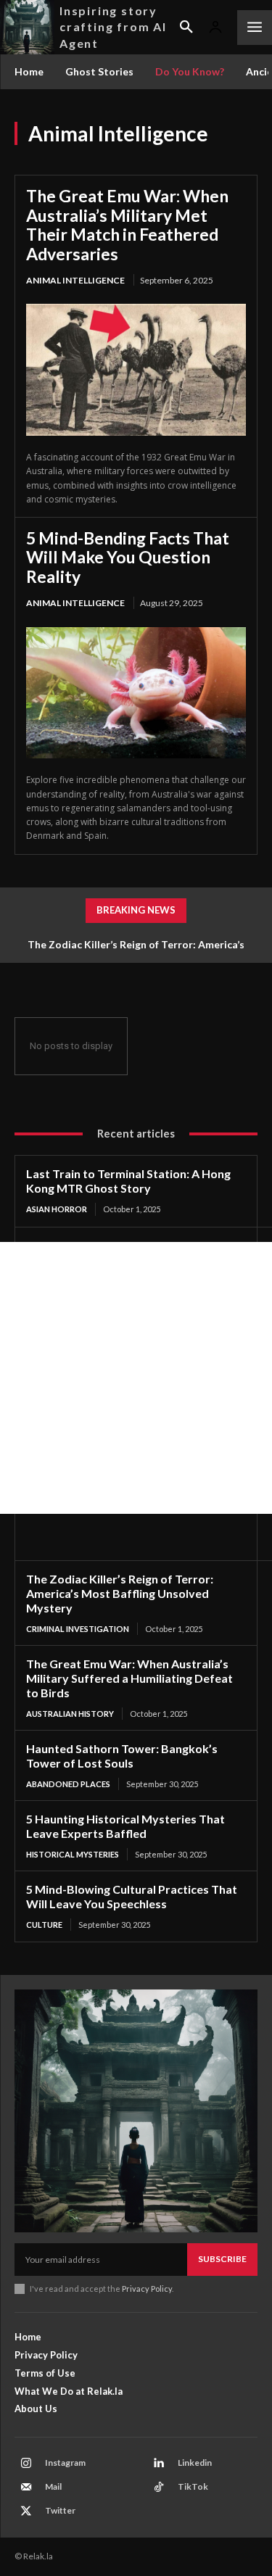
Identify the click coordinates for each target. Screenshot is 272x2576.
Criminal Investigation (78, 1629)
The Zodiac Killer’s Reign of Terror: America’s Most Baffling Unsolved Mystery (120, 1593)
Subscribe (222, 2259)
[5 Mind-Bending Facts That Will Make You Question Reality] (136, 693)
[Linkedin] (159, 2464)
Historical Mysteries (73, 1854)
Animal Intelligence (75, 280)
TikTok (193, 2486)
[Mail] (26, 2488)
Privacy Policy (147, 2289)
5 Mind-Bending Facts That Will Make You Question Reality (128, 557)
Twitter (60, 2510)
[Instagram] (26, 2464)
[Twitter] (26, 2511)
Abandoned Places (68, 1784)
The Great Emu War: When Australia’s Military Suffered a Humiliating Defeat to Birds (129, 1678)
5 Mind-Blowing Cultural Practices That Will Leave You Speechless (132, 1896)
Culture (44, 1925)
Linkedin (195, 2463)
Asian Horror (57, 1209)
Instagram (65, 2463)
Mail (53, 2486)
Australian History (70, 1714)
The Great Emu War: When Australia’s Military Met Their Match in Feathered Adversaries (127, 224)
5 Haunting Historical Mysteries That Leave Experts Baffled (125, 1826)
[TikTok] (159, 2488)
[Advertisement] (136, 1378)
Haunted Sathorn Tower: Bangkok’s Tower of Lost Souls (122, 1756)
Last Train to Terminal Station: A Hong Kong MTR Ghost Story (128, 1181)
